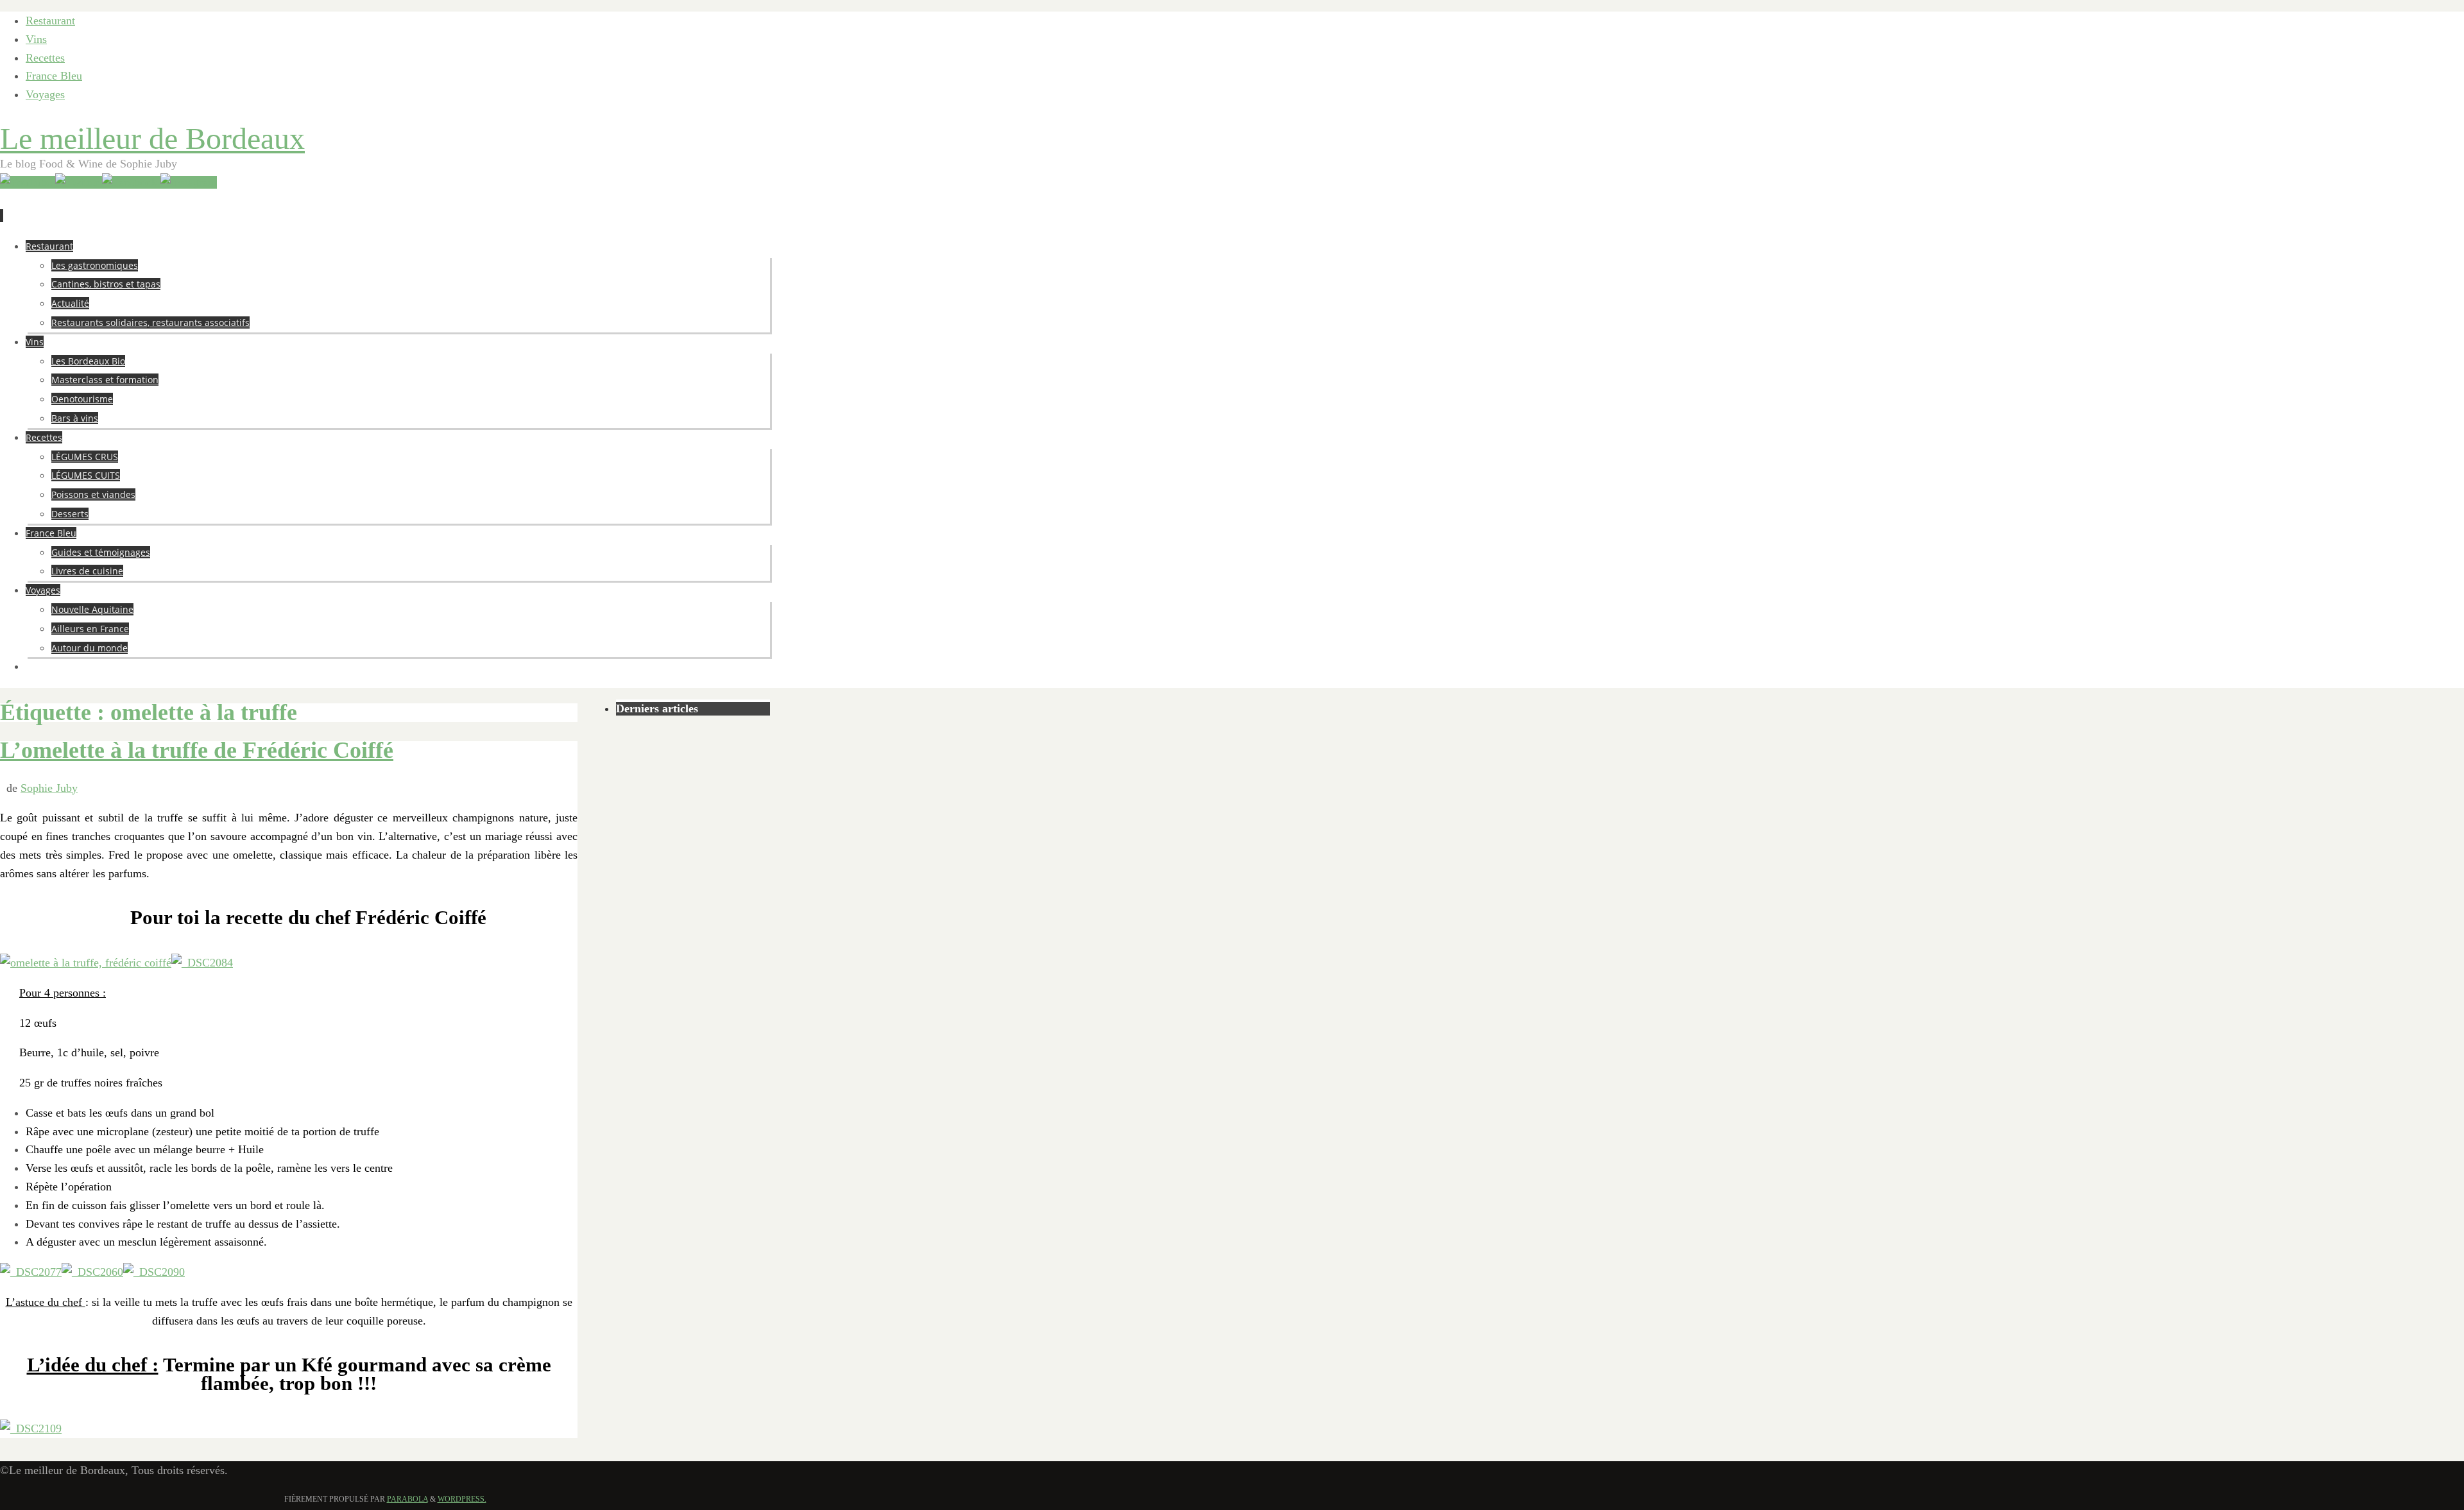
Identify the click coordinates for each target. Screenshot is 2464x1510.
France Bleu (54, 76)
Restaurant (50, 21)
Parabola (407, 1499)
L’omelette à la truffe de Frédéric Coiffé (197, 750)
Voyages (45, 94)
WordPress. (462, 1499)
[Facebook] (131, 182)
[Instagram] (189, 182)
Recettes (45, 58)
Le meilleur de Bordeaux (152, 138)
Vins (36, 39)
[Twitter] (79, 182)
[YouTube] (28, 182)
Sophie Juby (49, 788)
